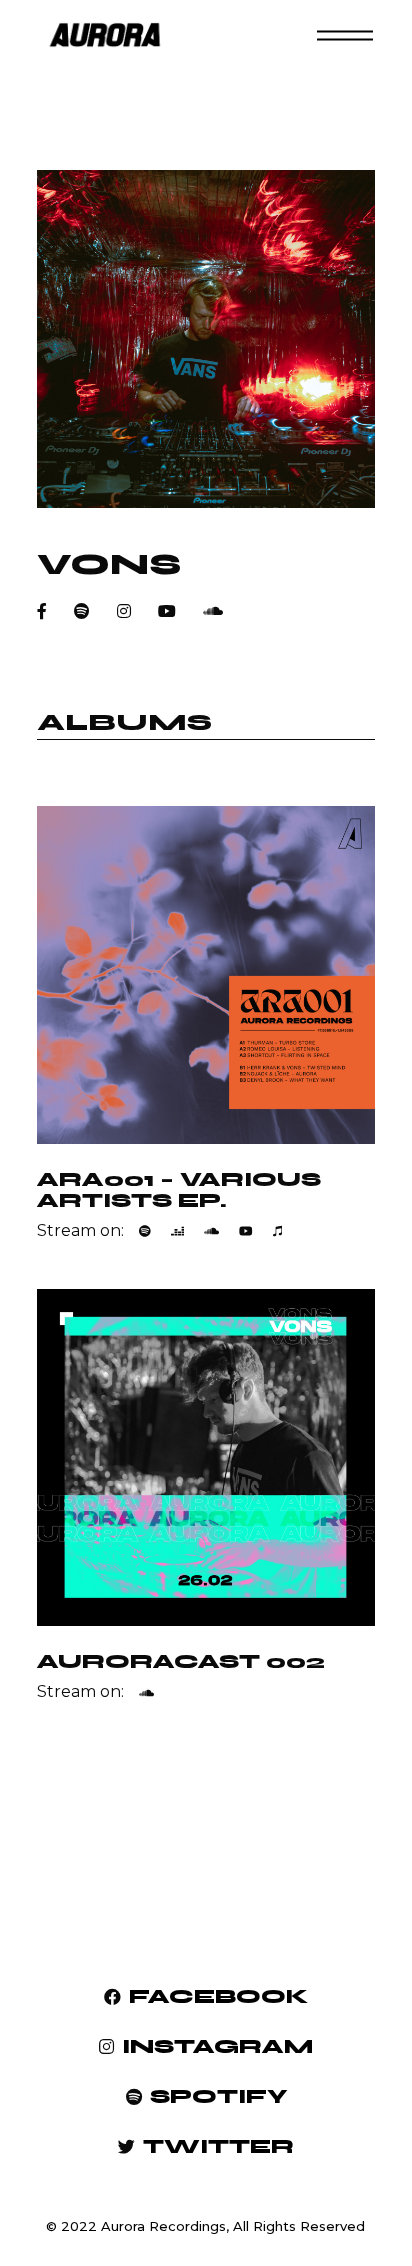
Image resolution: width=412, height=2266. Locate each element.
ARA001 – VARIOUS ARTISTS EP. (179, 1190)
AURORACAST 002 (181, 1661)
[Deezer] (178, 1231)
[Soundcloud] (211, 1231)
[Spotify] (145, 1231)
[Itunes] (277, 1231)
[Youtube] (246, 1231)
